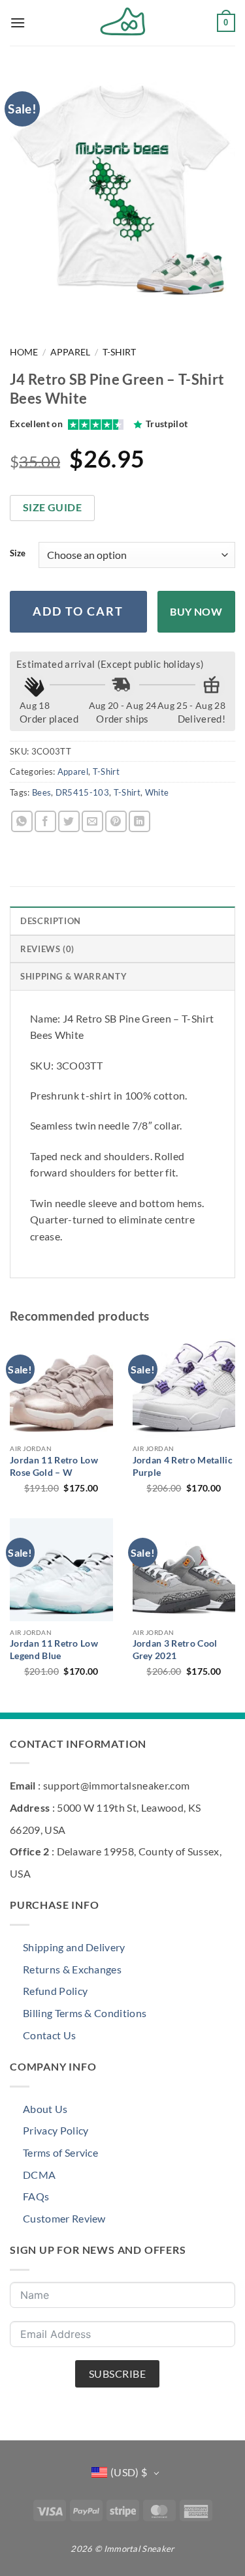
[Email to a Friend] (92, 821)
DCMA (39, 2175)
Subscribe (117, 2374)
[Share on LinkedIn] (139, 821)
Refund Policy (55, 1991)
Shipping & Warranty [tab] (73, 976)
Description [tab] (51, 921)
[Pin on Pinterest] (116, 821)
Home (24, 352)
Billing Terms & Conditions (85, 2013)
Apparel (70, 352)
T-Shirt (119, 352)
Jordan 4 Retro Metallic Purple (183, 1466)
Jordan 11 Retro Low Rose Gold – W (54, 1466)
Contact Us (49, 2035)
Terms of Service (60, 2152)
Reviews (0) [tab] (47, 949)
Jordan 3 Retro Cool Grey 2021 (175, 1649)
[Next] (58, 309)
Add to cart (78, 611)
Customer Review (64, 2218)
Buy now (196, 612)
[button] (18, 22)
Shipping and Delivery (74, 1947)
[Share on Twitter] (69, 821)
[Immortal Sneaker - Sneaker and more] (123, 23)
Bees (41, 792)
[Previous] (23, 309)
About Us (45, 2109)
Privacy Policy (56, 2130)
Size (18, 554)
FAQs (36, 2196)
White (157, 792)
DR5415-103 (82, 792)
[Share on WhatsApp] (22, 821)
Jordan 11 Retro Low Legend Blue (54, 1649)
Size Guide (53, 507)
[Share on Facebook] (45, 821)
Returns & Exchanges (72, 1969)
